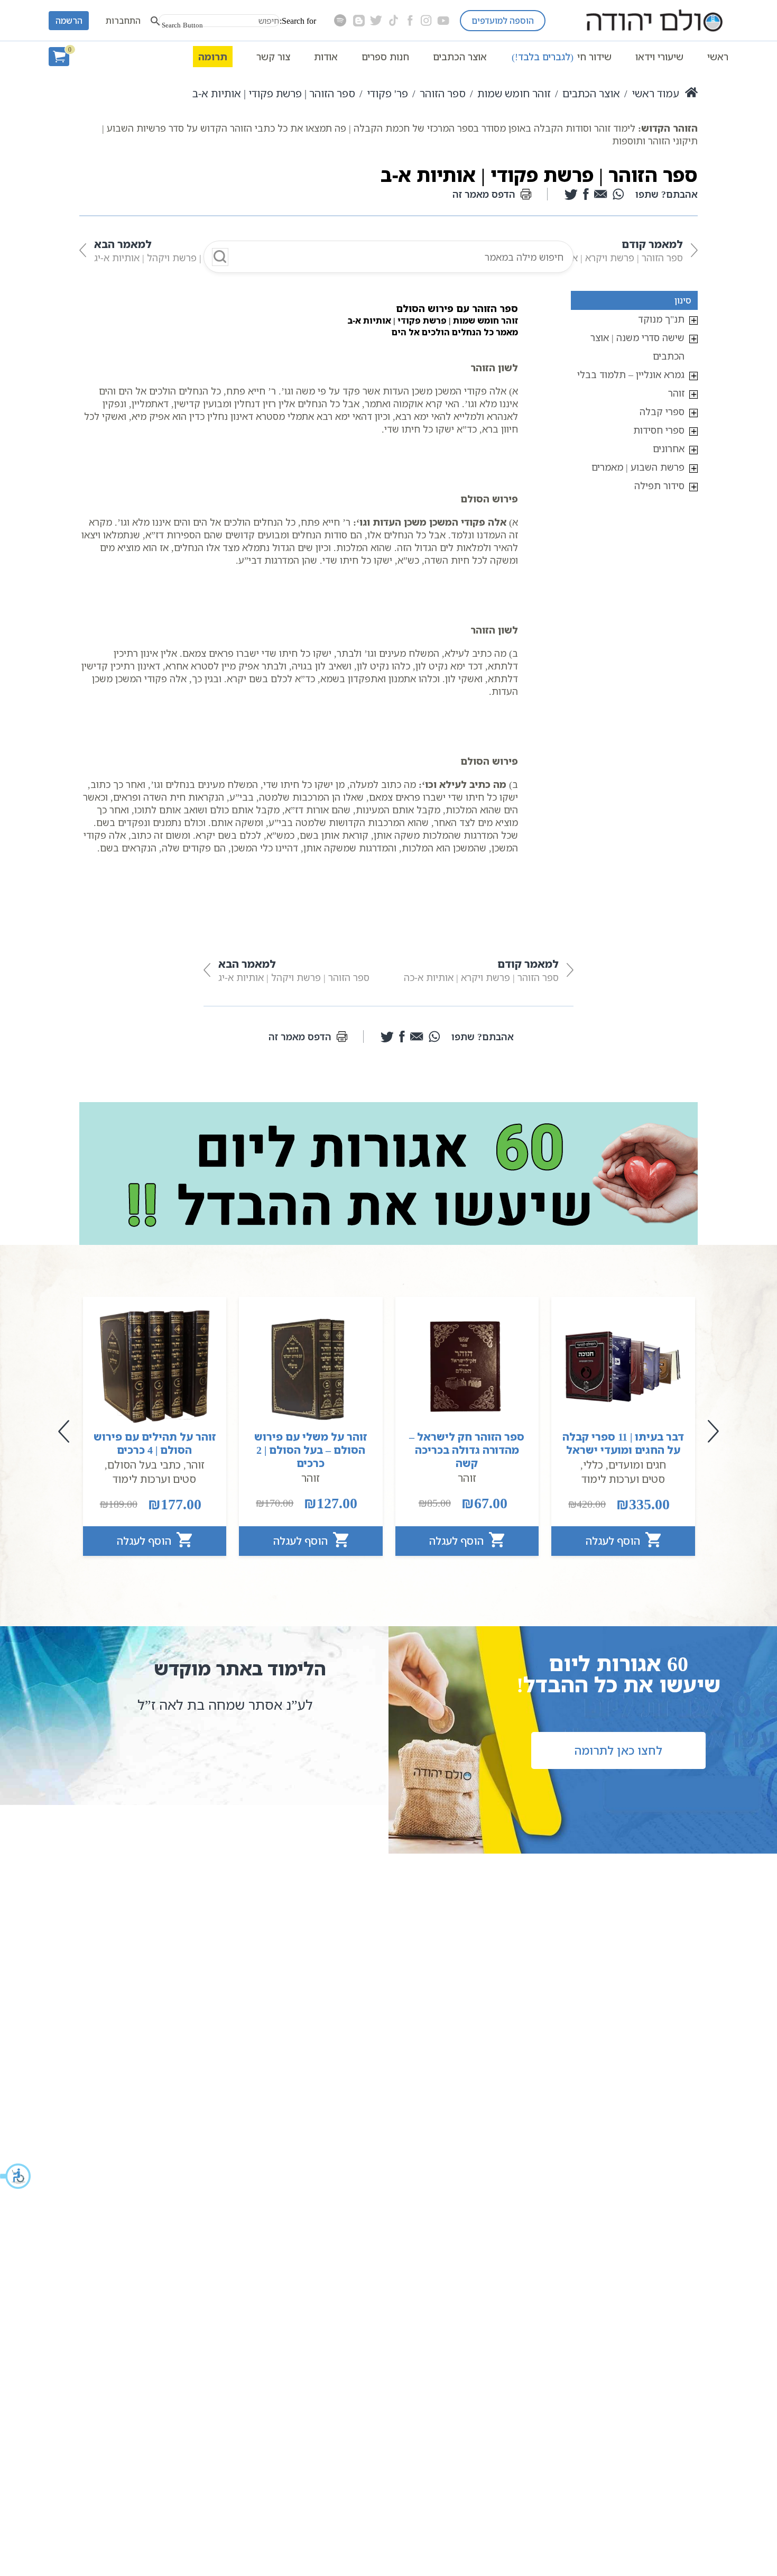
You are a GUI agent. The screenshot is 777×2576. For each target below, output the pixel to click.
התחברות (123, 21)
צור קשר (273, 57)
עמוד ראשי (655, 93)
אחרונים (669, 448)
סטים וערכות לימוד (623, 1479)
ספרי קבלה (662, 411)
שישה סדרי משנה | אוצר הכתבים (637, 347)
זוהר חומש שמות (514, 93)
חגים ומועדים (637, 1465)
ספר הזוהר (443, 93)
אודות (326, 57)
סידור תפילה (659, 485)
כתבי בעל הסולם (144, 1465)
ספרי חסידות (659, 430)
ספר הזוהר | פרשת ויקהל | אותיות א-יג (170, 250)
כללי (593, 1465)
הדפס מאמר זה (484, 194)
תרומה (213, 57)
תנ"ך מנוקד (661, 319)
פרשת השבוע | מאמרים (638, 467)
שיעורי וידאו (659, 57)
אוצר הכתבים (460, 57)
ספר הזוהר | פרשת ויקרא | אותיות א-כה (605, 250)
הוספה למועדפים (503, 21)
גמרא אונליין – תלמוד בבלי (631, 374)
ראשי (718, 57)
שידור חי (562, 57)
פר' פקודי (387, 93)
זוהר (676, 393)
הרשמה (69, 21)
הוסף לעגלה (614, 1541)
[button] (16, 2176)
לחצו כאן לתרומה (618, 1750)
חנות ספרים (385, 57)
